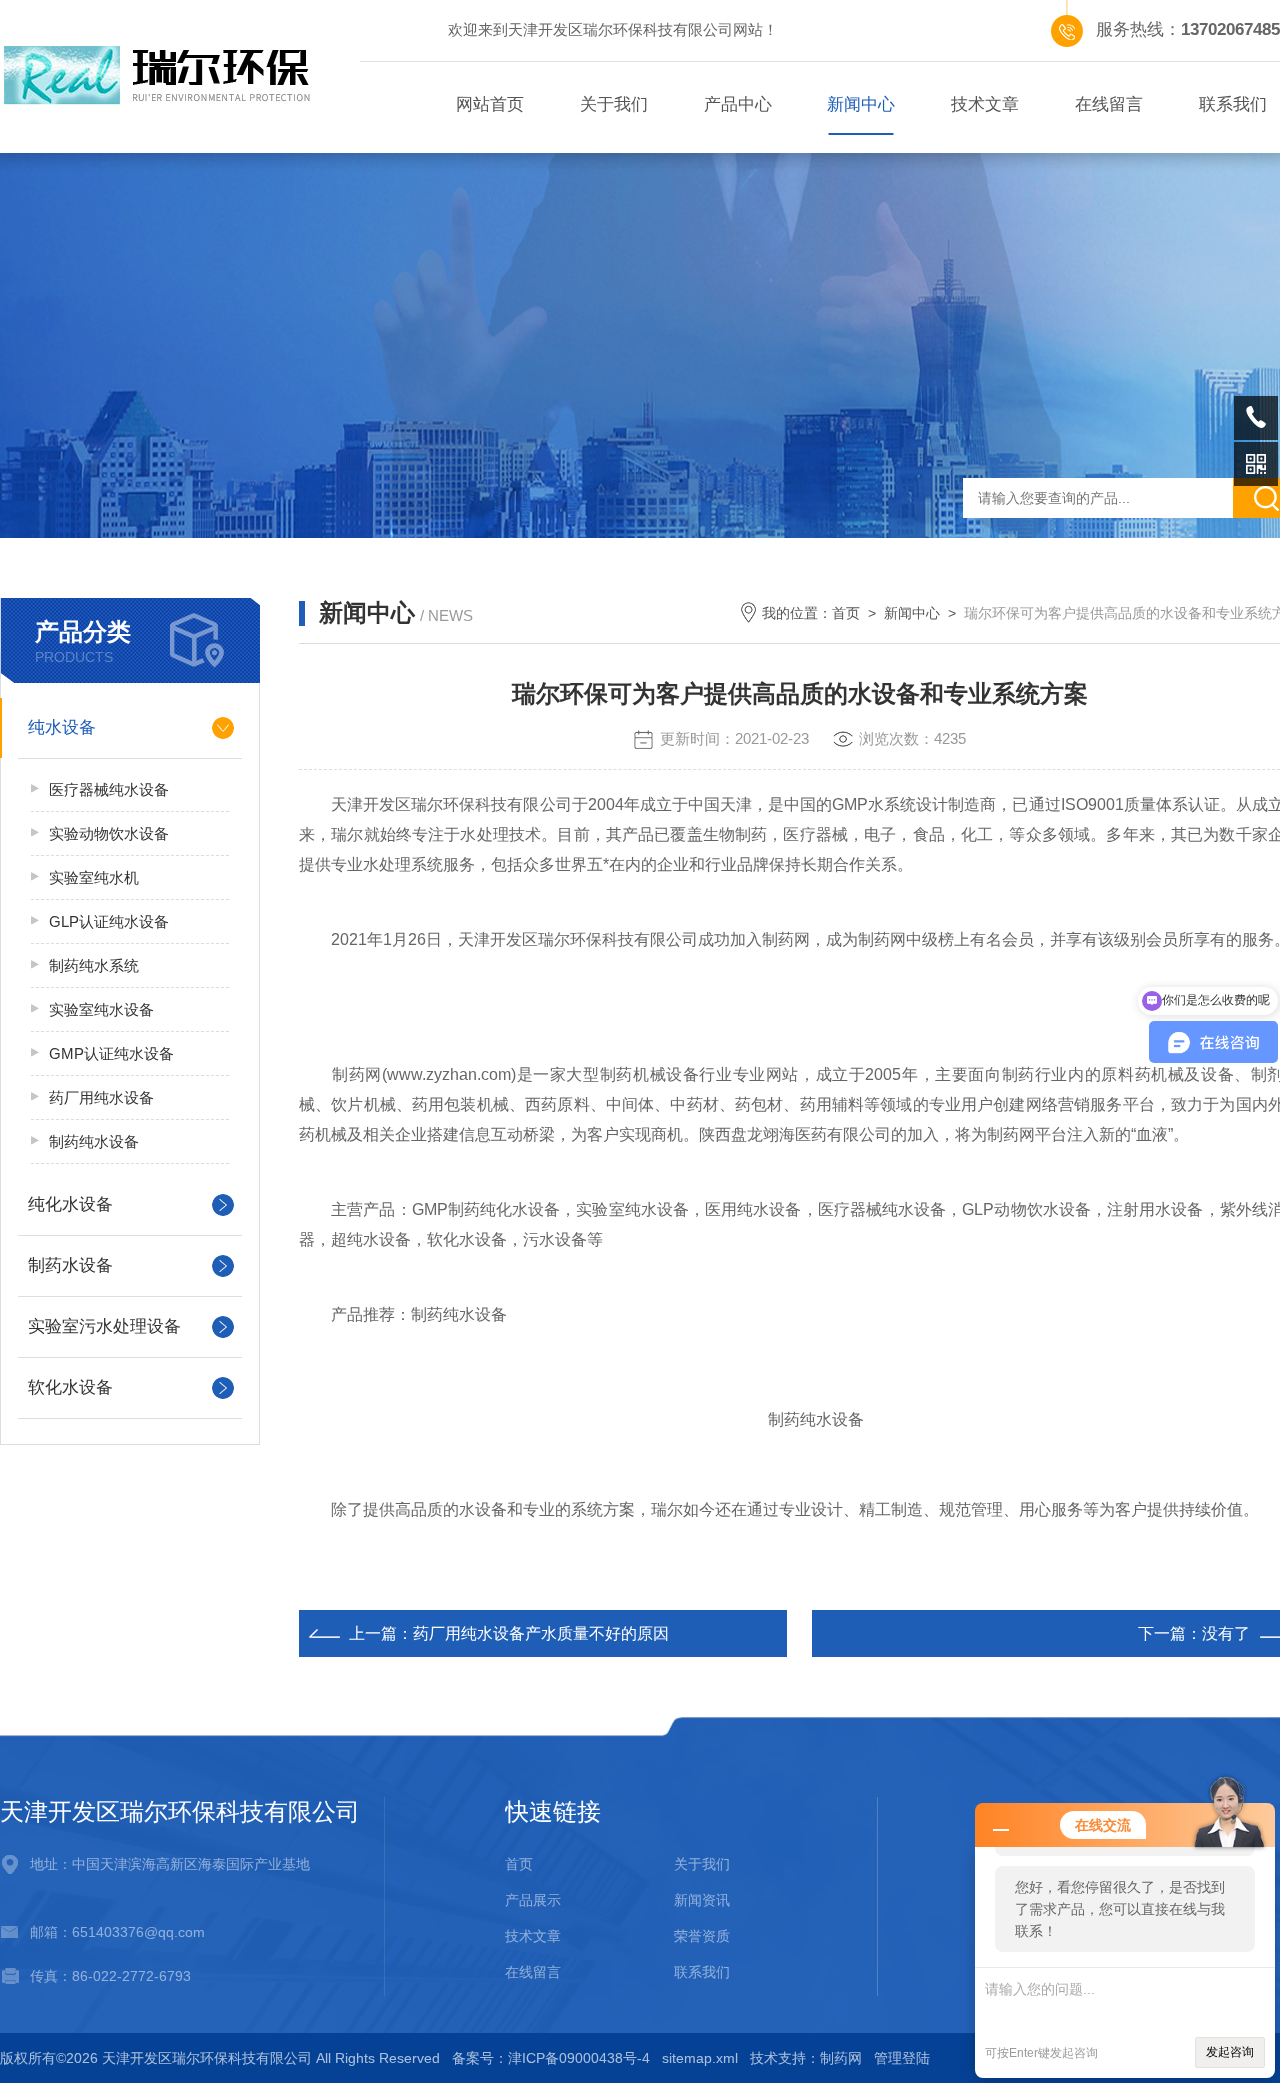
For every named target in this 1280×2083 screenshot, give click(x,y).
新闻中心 (861, 104)
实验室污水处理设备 (104, 1326)
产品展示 (533, 1900)
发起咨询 (1230, 2052)
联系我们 (702, 1972)
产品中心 (738, 104)
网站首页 (490, 104)
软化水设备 (70, 1387)
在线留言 (1109, 104)
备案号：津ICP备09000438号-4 (551, 2058)
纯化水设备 (70, 1204)
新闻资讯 (702, 1900)
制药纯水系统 (94, 965)
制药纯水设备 (94, 1141)
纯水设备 (62, 727)
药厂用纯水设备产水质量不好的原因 (541, 1633)
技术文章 (985, 104)
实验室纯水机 (94, 877)
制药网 (841, 2058)
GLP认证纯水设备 (109, 921)
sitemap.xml (700, 2058)
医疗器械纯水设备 (109, 789)
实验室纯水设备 (101, 1009)
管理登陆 (902, 2058)
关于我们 (614, 104)
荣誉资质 (702, 1936)
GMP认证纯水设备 (111, 1053)
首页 (846, 613)
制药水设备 (70, 1265)
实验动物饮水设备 (109, 833)
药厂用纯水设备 (101, 1097)
